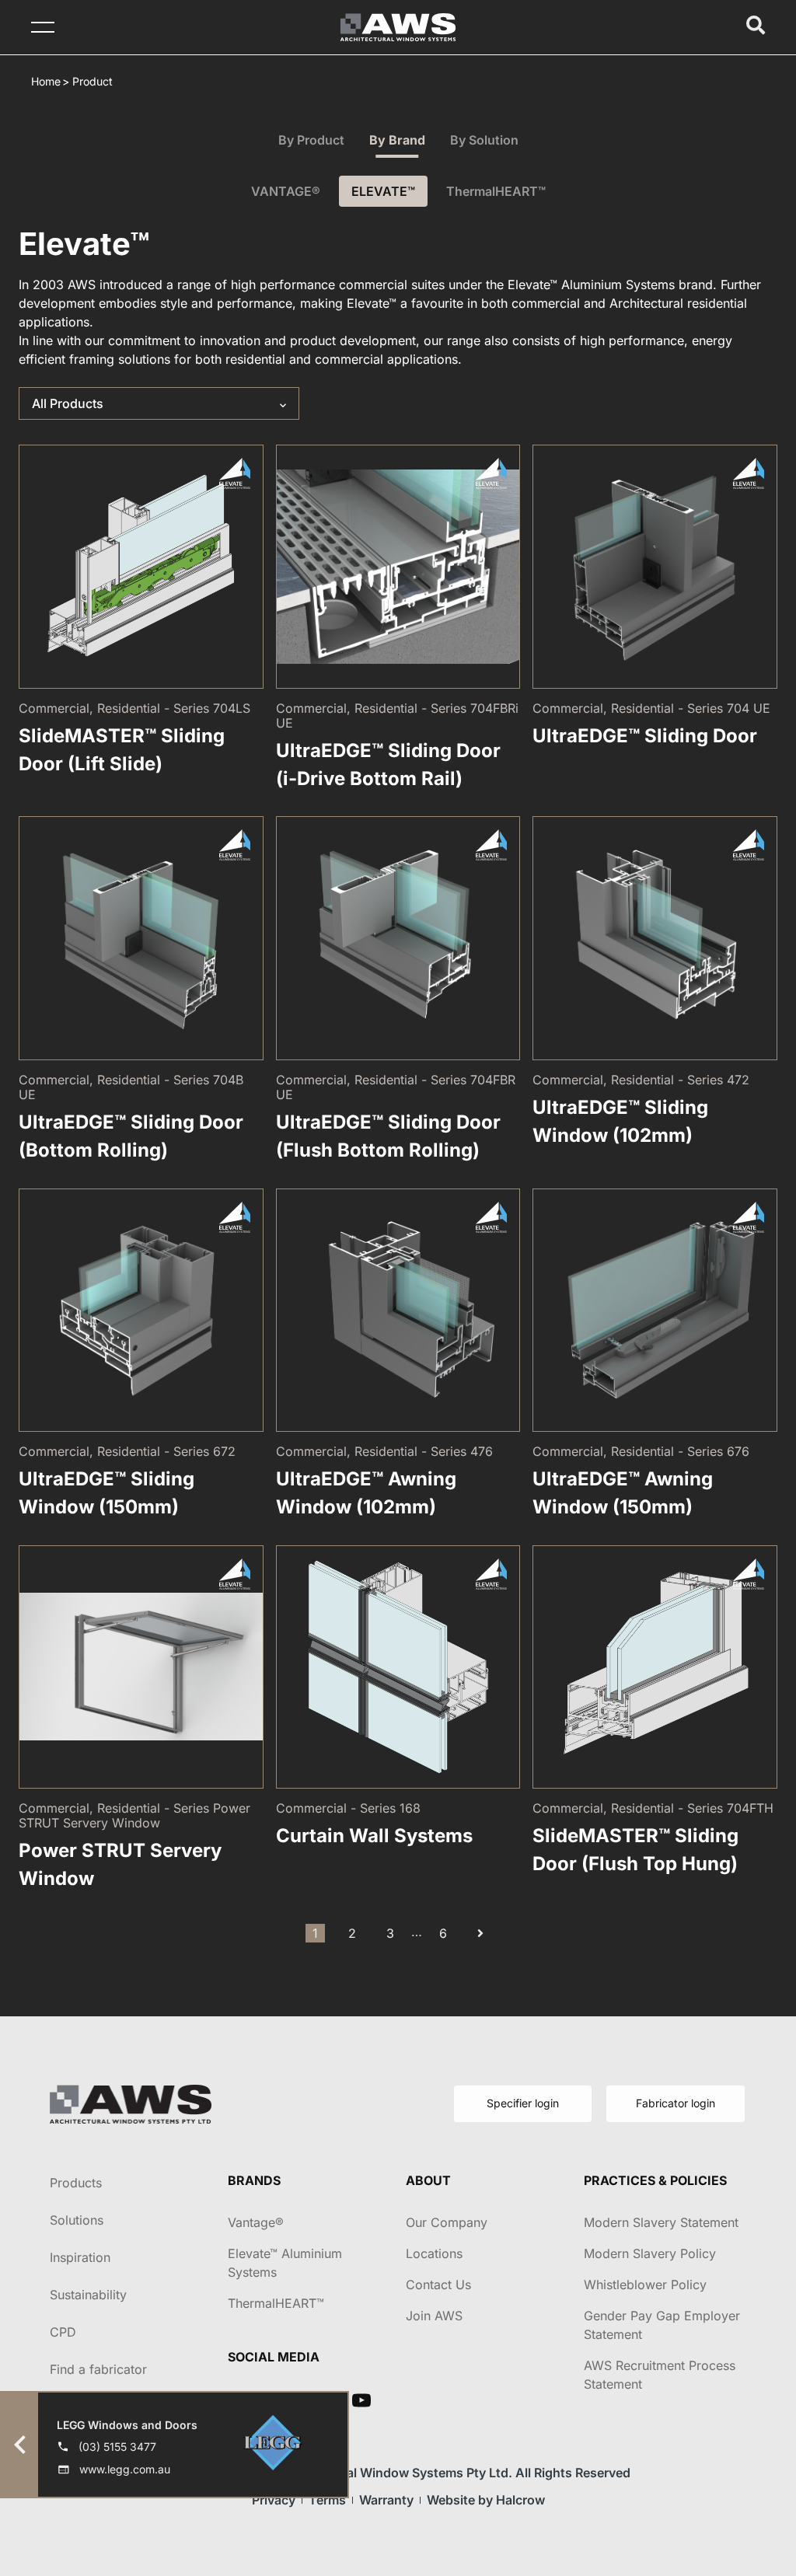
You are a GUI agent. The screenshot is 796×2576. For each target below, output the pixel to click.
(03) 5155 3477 (117, 2447)
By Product (311, 140)
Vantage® (256, 2222)
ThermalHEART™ (496, 191)
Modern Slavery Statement (661, 2222)
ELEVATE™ (383, 191)
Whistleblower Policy (645, 2285)
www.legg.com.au (125, 2469)
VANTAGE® (286, 191)
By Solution (484, 140)
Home (46, 81)
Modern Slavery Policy (650, 2253)
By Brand (397, 140)
